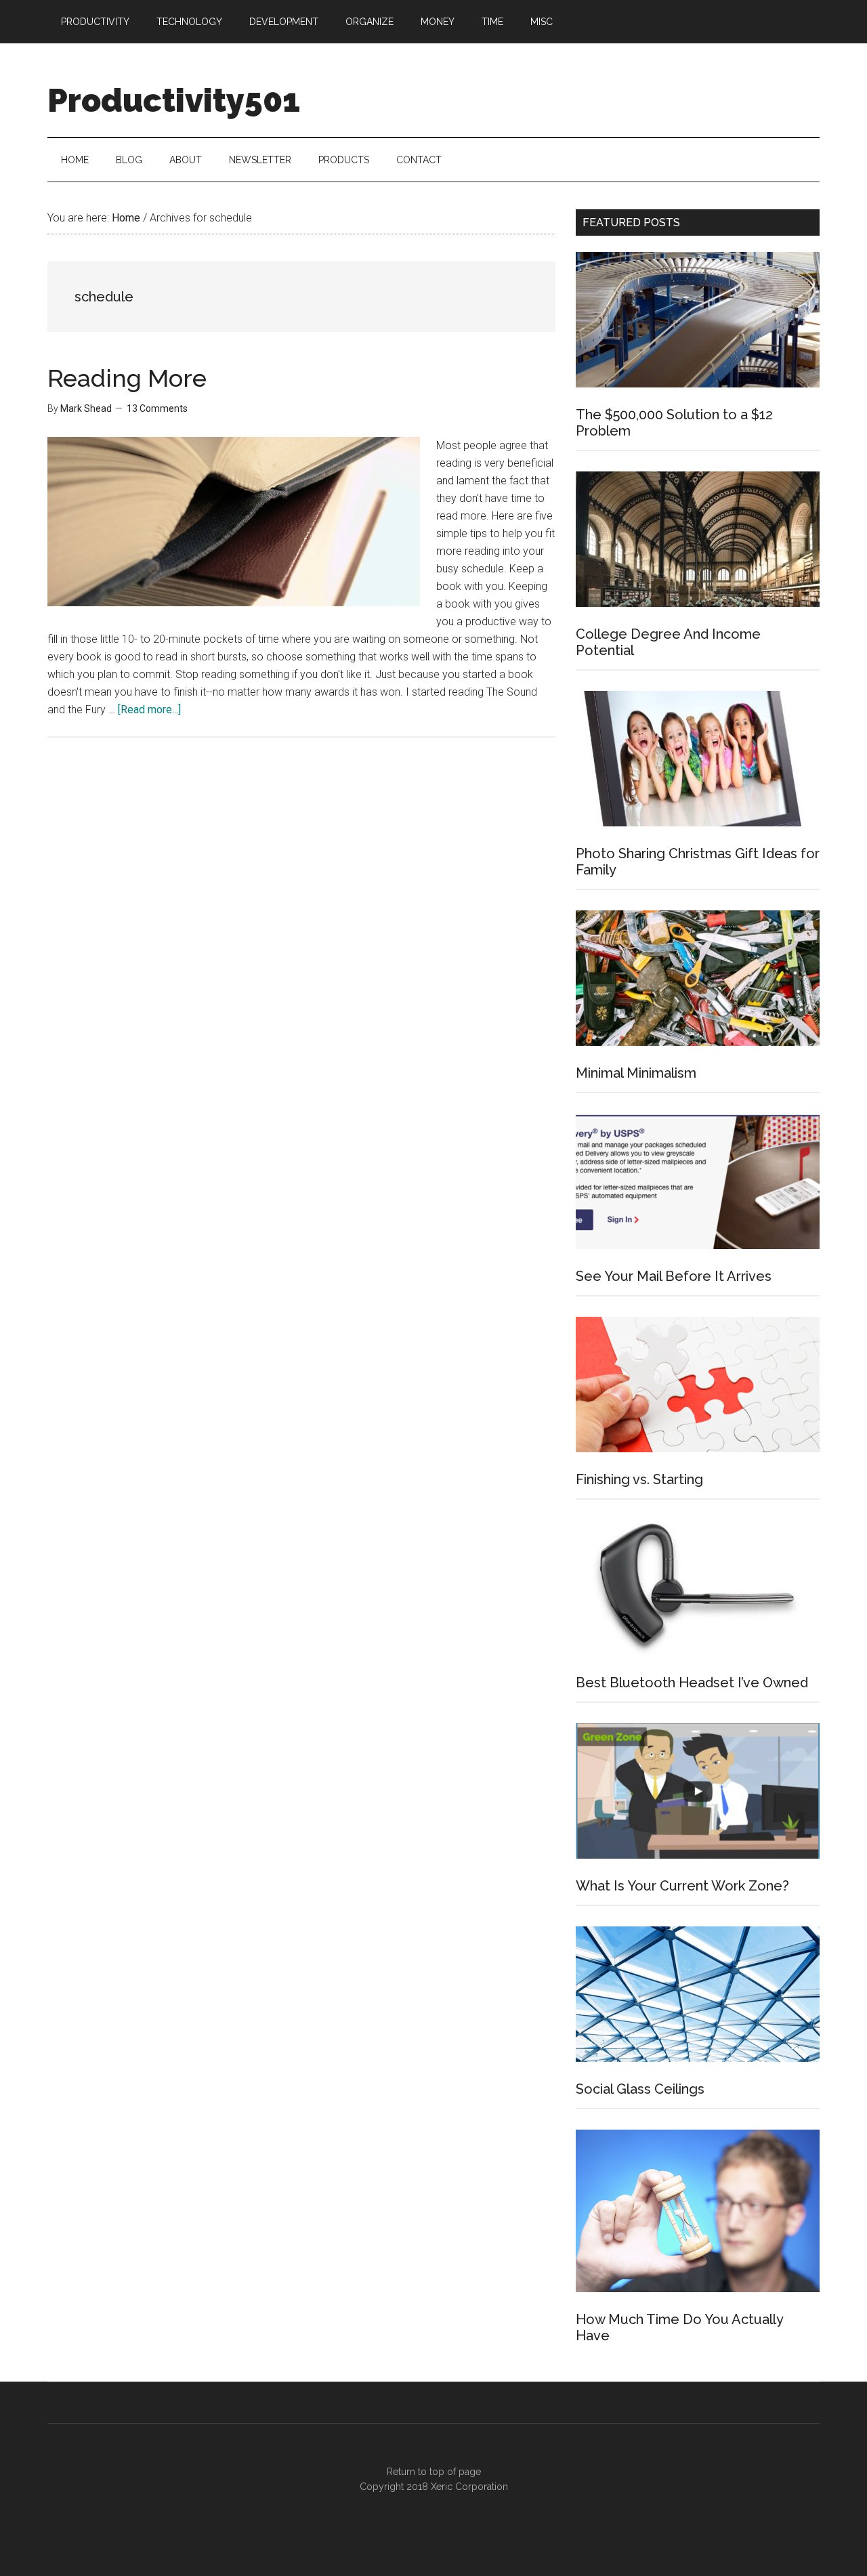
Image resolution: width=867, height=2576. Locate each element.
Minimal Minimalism (636, 1073)
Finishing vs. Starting (639, 1479)
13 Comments (157, 408)
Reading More (127, 378)
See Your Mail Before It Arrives (674, 1276)
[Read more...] (149, 710)
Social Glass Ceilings (640, 2089)
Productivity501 (174, 100)
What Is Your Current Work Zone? (682, 1886)
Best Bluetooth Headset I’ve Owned (692, 1683)
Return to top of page (434, 2472)
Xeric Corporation (469, 2487)
